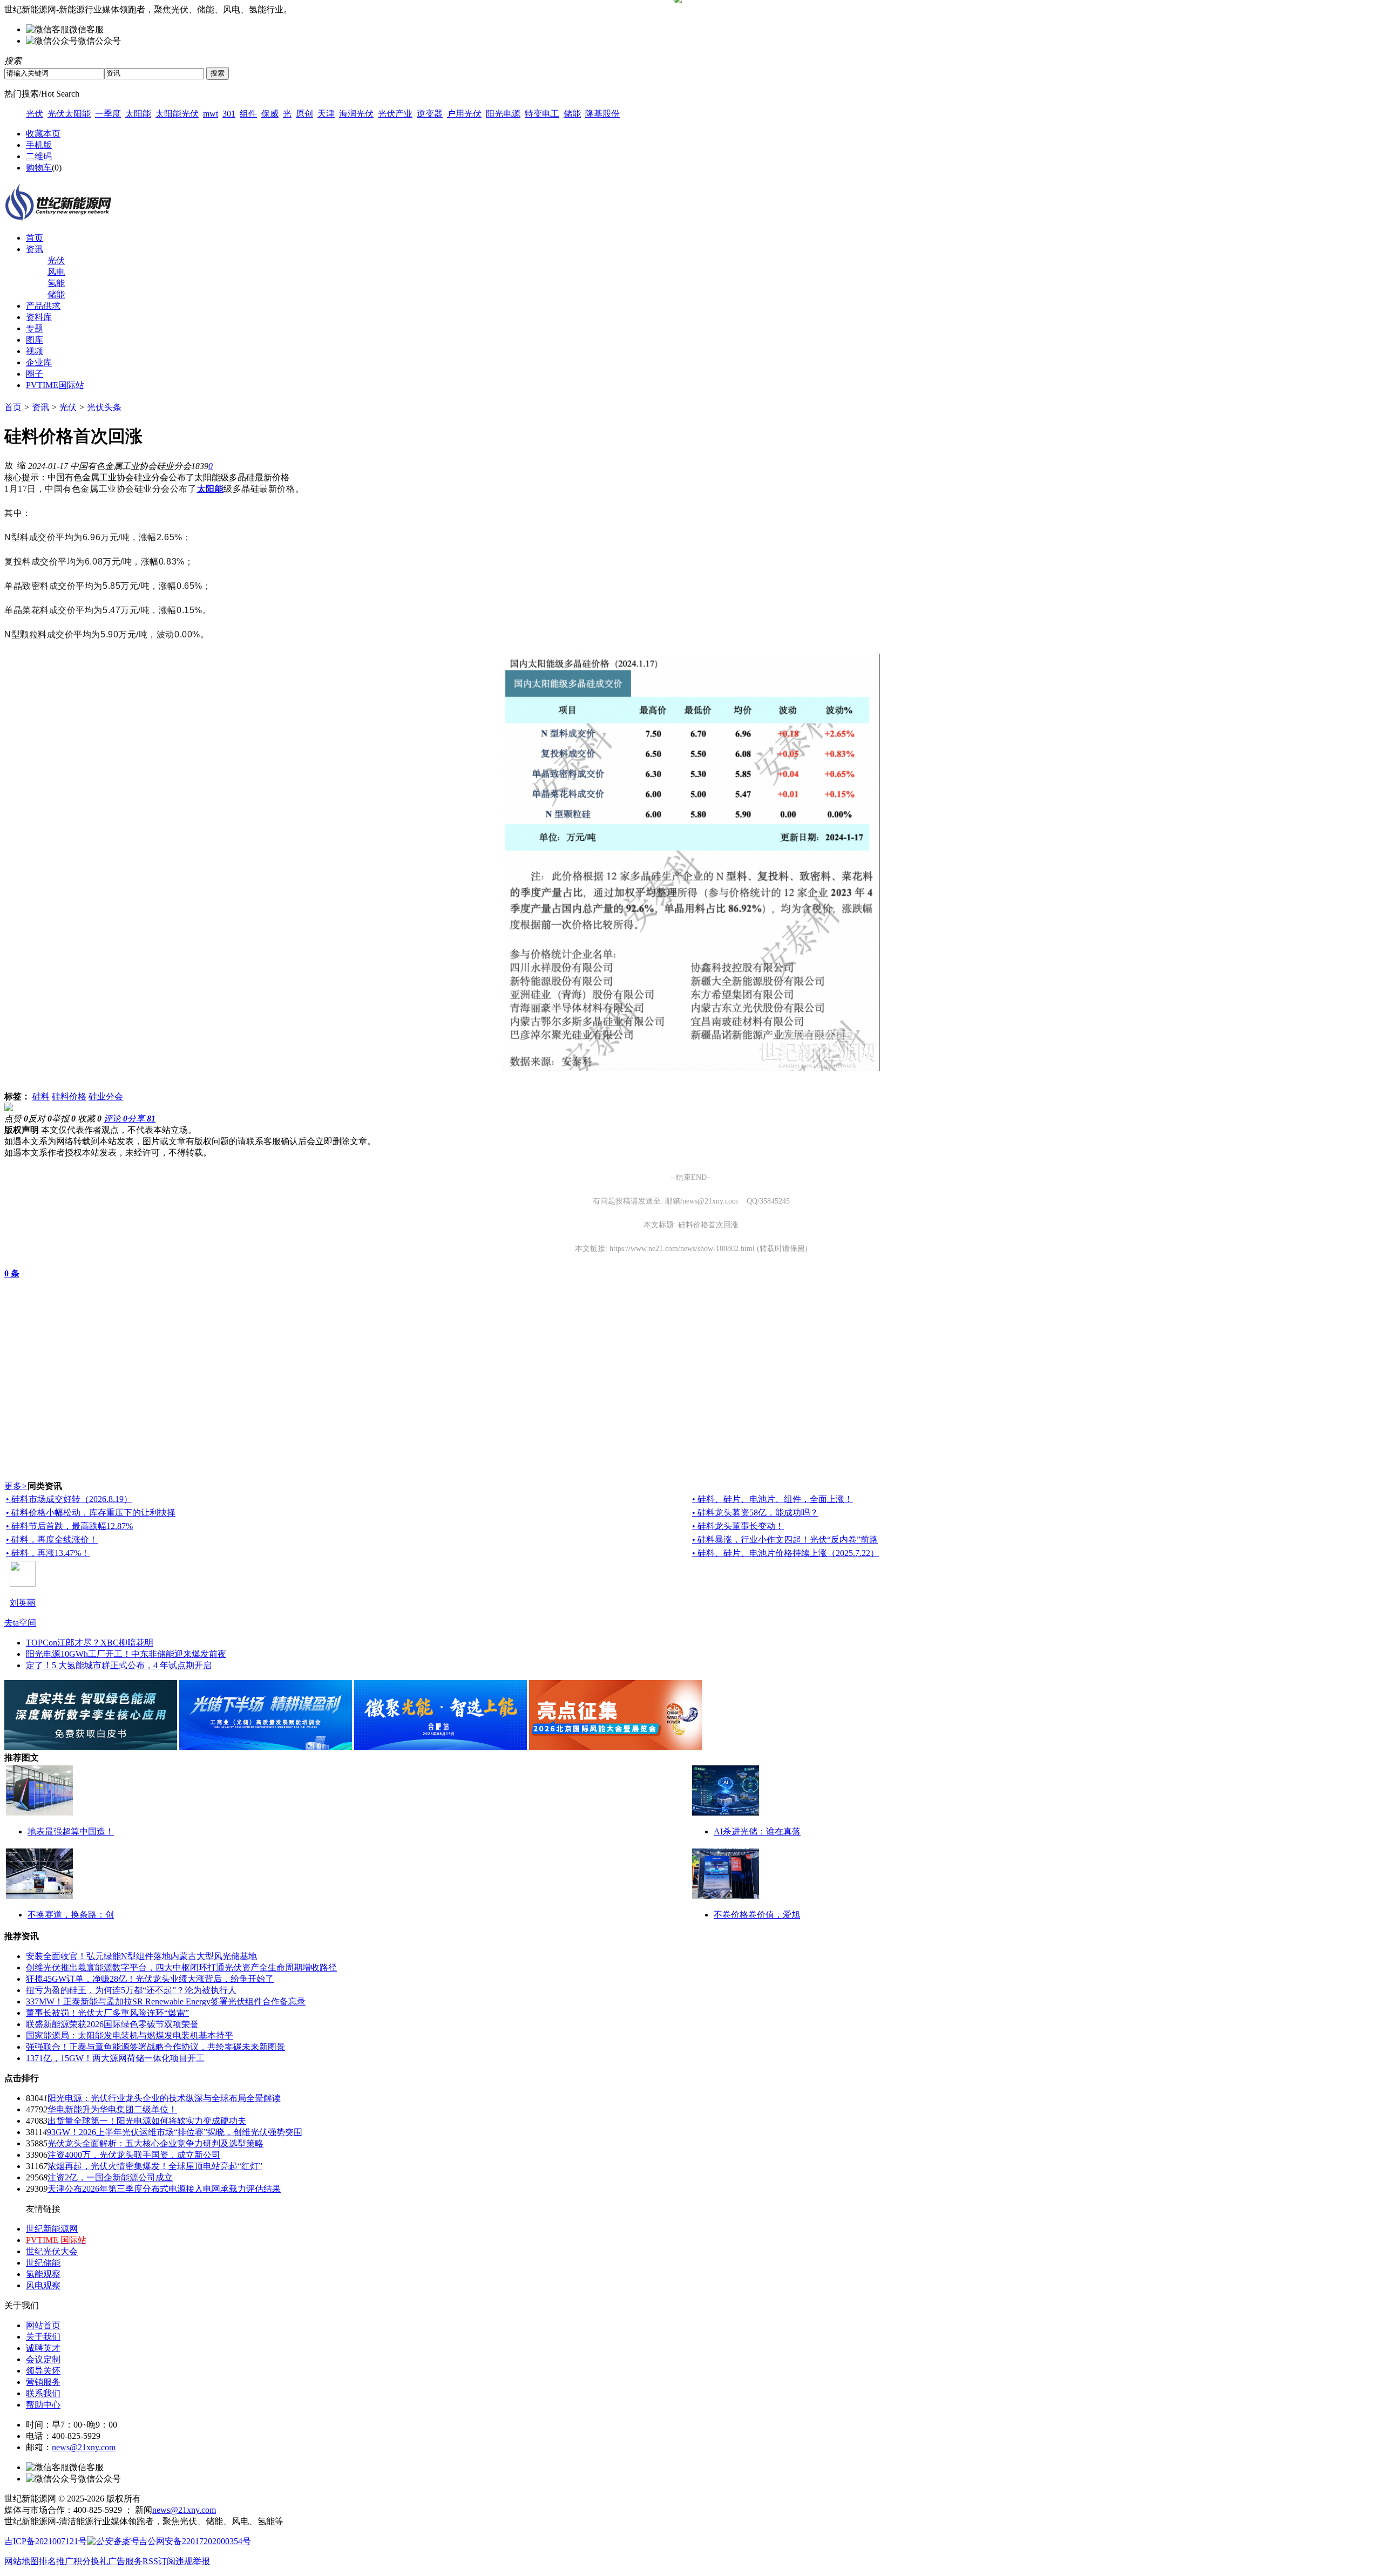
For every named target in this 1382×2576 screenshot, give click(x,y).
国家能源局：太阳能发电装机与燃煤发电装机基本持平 (130, 2035)
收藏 (90, 1119)
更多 (16, 1486)
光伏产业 (395, 114)
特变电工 (542, 114)
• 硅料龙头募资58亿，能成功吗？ (755, 1513)
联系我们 (43, 2393)
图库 (35, 340)
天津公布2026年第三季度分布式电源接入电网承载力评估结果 (164, 2189)
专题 (35, 328)
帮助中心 (43, 2405)
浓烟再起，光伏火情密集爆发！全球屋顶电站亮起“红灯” (155, 2166)
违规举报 (193, 2561)
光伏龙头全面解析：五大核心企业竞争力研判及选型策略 (155, 2143)
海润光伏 (356, 114)
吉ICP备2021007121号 (46, 2541)
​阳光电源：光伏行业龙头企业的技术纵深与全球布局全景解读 (164, 2098)
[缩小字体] (22, 465)
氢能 (56, 283)
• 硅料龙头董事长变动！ (738, 1526)
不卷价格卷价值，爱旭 (757, 1915)
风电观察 (43, 2285)
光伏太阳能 (69, 114)
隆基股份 (602, 114)
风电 (56, 272)
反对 (40, 1119)
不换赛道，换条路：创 (71, 1915)
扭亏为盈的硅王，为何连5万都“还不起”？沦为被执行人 (131, 1990)
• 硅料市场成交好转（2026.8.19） (69, 1499)
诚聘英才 (43, 2348)
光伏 (35, 114)
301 (229, 114)
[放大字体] (9, 465)
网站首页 (43, 2325)
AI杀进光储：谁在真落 (757, 1831)
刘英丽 (23, 1603)
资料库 (39, 317)
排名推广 (56, 2561)
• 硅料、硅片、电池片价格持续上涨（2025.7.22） (785, 1553)
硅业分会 (106, 1096)
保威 (270, 114)
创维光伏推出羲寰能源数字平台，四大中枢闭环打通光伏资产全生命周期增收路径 (181, 1967)
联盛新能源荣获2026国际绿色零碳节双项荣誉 (112, 2024)
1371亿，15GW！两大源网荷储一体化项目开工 (115, 2058)
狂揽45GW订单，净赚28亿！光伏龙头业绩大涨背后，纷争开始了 (150, 1979)
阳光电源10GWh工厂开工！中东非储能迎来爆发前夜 (126, 1654)
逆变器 (430, 114)
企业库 (39, 362)
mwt (211, 114)
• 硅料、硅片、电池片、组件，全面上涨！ (773, 1499)
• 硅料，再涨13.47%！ (48, 1553)
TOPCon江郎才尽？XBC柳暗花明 (90, 1643)
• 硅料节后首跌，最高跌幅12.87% (69, 1526)
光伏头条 (104, 407)
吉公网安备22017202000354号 (195, 2541)
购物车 (39, 168)
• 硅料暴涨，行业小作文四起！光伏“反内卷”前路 (785, 1540)
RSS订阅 (159, 2561)
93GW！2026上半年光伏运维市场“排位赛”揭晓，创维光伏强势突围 (175, 2132)
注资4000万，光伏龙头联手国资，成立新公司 (134, 2155)
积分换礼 (91, 2561)
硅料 (41, 1096)
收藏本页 (43, 134)
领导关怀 (43, 2371)
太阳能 (138, 114)
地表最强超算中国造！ (71, 1831)
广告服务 (125, 2561)
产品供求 (43, 306)
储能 (572, 114)
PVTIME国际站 (55, 385)
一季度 (108, 114)
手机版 (39, 145)
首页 (35, 238)
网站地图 (22, 2561)
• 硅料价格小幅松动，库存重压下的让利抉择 (91, 1513)
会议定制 (43, 2359)
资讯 (35, 249)
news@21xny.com (84, 2447)
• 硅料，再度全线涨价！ (52, 1540)
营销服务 (43, 2382)
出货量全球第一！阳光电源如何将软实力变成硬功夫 (147, 2121)
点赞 (16, 1119)
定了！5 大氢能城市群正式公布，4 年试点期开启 (119, 1665)
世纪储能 (43, 2263)
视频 (35, 351)
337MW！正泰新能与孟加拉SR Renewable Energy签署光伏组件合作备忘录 (166, 2001)
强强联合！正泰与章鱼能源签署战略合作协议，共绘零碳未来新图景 (155, 2047)
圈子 (35, 374)
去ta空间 (20, 1623)
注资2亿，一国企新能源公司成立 (110, 2177)
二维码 (39, 156)
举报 (64, 1119)
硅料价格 (69, 1096)
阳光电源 (503, 114)
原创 (304, 114)
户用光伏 (464, 114)
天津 (326, 114)
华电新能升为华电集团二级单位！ (112, 2109)
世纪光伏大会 (52, 2251)
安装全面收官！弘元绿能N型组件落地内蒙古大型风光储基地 (141, 1956)
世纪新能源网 (52, 2229)
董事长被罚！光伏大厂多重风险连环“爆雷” (107, 2013)
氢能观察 (43, 2274)
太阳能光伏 (177, 114)
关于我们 (43, 2337)
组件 (248, 114)
